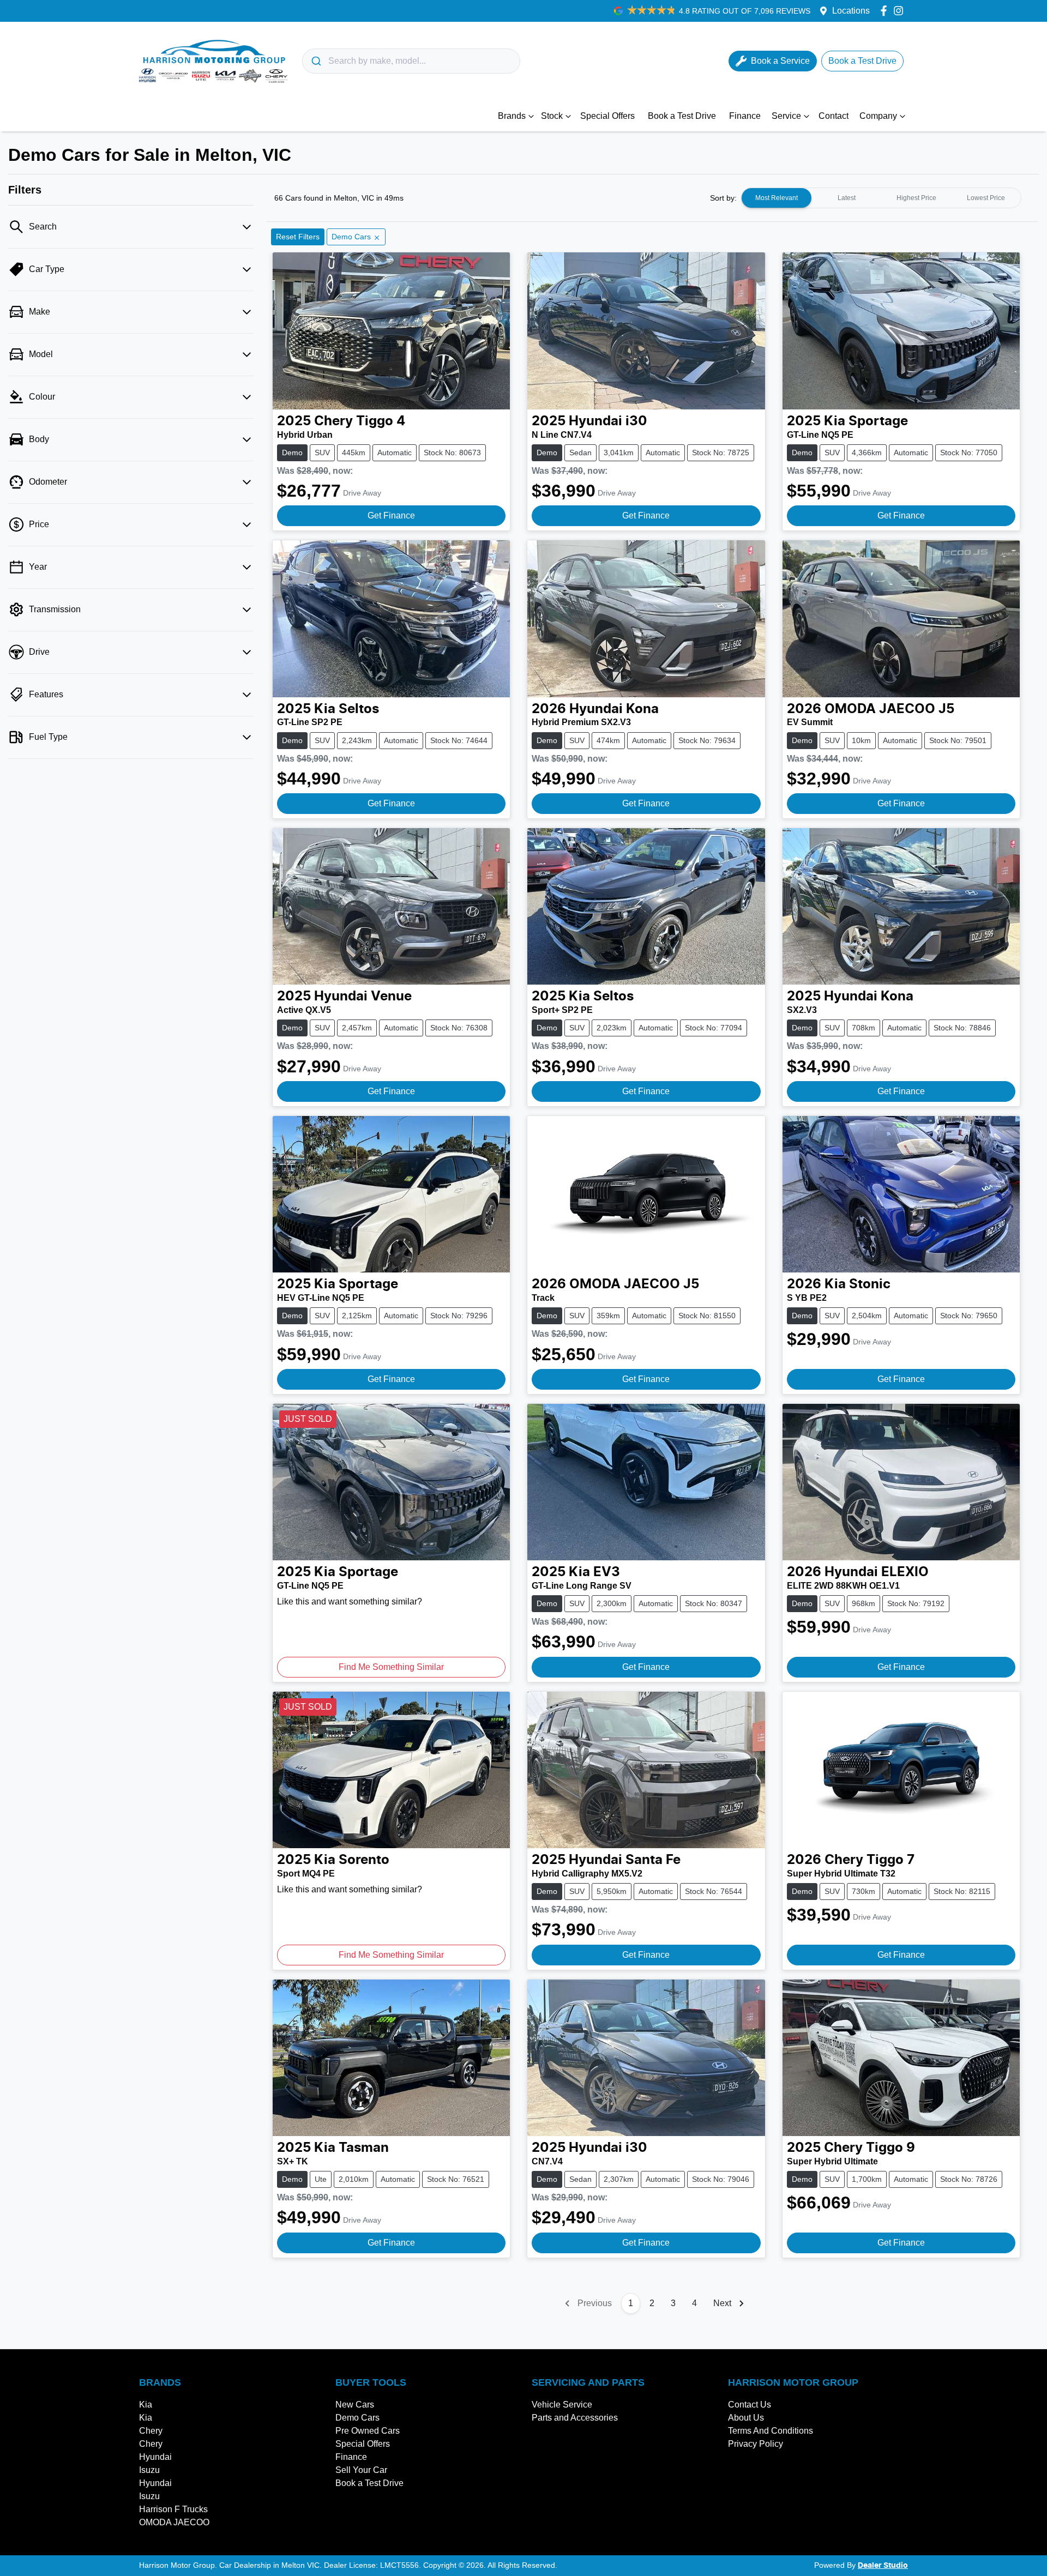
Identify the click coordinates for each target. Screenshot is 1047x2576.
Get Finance (391, 515)
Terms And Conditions (771, 2431)
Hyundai (155, 2457)
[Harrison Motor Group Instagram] (901, 11)
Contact (834, 116)
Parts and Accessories (575, 2418)
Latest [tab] (847, 198)
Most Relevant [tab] (777, 198)
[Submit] (315, 61)
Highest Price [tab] (916, 198)
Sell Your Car (361, 2470)
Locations (851, 11)
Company (878, 116)
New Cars (355, 2405)
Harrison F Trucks (173, 2509)
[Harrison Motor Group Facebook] (886, 11)
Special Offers (607, 116)
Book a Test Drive (682, 116)
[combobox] (411, 61)
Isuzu (149, 2470)
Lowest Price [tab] (986, 198)
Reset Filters (298, 237)
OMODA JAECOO (174, 2522)
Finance (745, 116)
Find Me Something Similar (391, 1667)
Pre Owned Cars (368, 2431)
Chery (151, 2431)
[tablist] (881, 198)
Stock (552, 116)
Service (786, 116)
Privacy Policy (756, 2444)
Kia (146, 2405)
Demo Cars (357, 2418)
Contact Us (750, 2405)
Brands (512, 116)
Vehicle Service (562, 2405)
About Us (746, 2418)
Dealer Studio (883, 2566)
